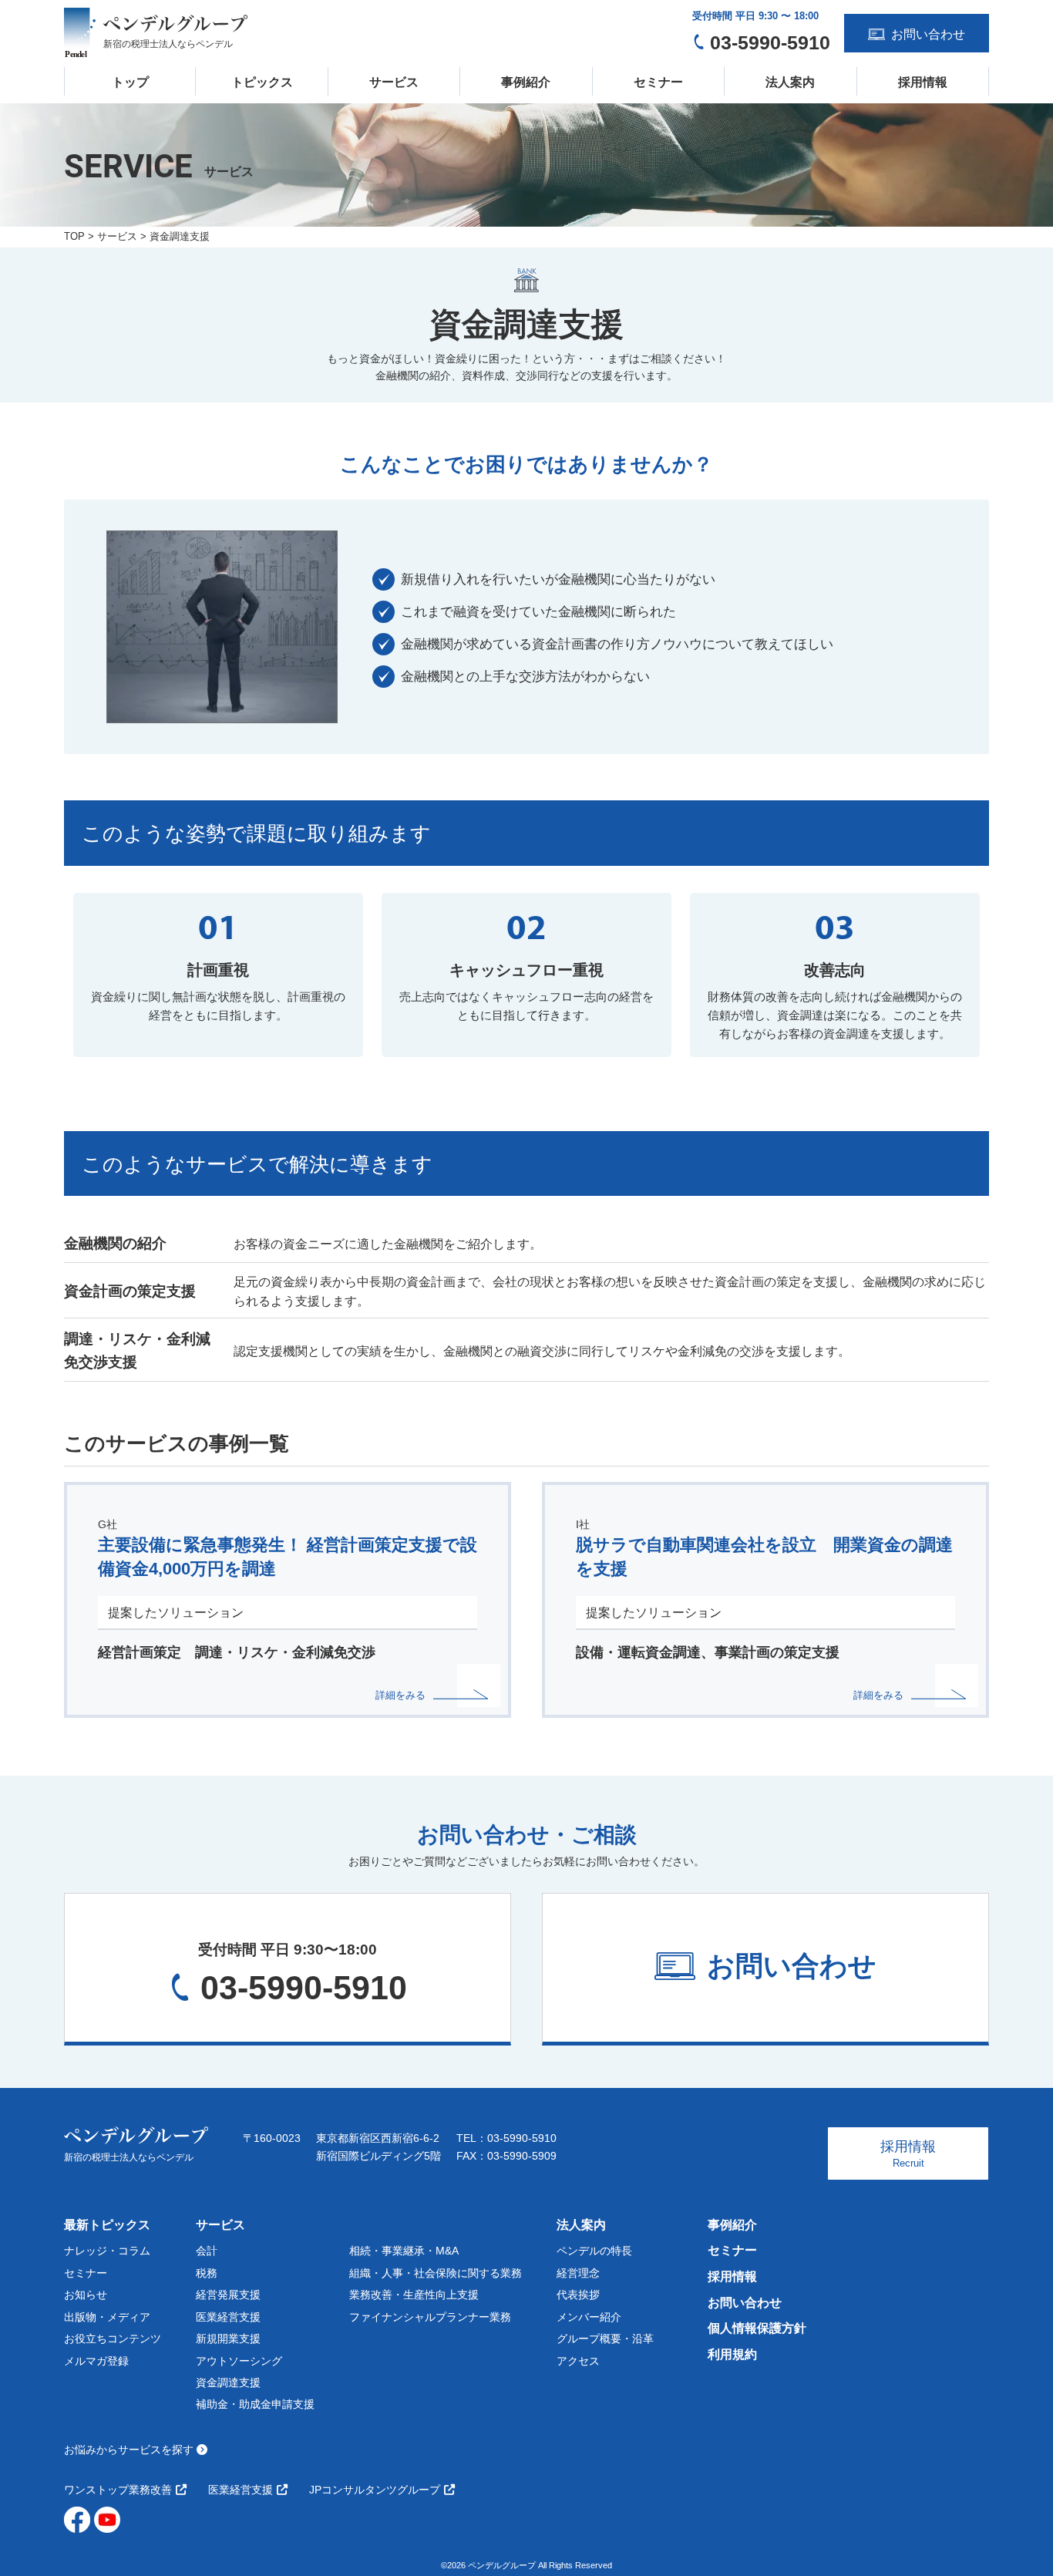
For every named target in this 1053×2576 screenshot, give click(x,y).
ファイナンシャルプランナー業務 (430, 2317)
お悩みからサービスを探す (130, 2450)
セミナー (658, 82)
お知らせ (86, 2295)
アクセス (578, 2361)
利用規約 (732, 2354)
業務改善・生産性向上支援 (414, 2295)
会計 (207, 2251)
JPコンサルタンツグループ (375, 2490)
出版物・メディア (107, 2317)
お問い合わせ (745, 2303)
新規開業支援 (228, 2339)
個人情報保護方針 (757, 2328)
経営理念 (578, 2273)
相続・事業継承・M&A (404, 2251)
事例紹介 (526, 82)
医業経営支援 (228, 2317)
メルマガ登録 (96, 2361)
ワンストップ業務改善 (118, 2490)
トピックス (262, 82)
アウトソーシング (239, 2361)
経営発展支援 (228, 2295)
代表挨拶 (578, 2295)
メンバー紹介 (589, 2317)
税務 (207, 2273)
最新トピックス (107, 2225)
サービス (394, 82)
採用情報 (923, 82)
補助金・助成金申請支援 (255, 2404)
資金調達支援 (228, 2382)
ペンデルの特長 (594, 2251)
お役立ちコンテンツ (113, 2339)
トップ (130, 82)
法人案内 (790, 82)
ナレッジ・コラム (107, 2251)
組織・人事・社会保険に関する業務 (436, 2273)
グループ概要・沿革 (605, 2339)
